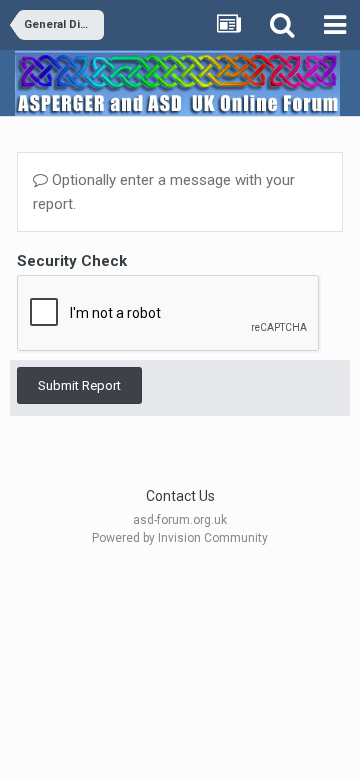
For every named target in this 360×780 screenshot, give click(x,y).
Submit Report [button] (79, 385)
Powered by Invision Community (180, 538)
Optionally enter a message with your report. (164, 192)
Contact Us (180, 496)
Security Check (72, 261)
